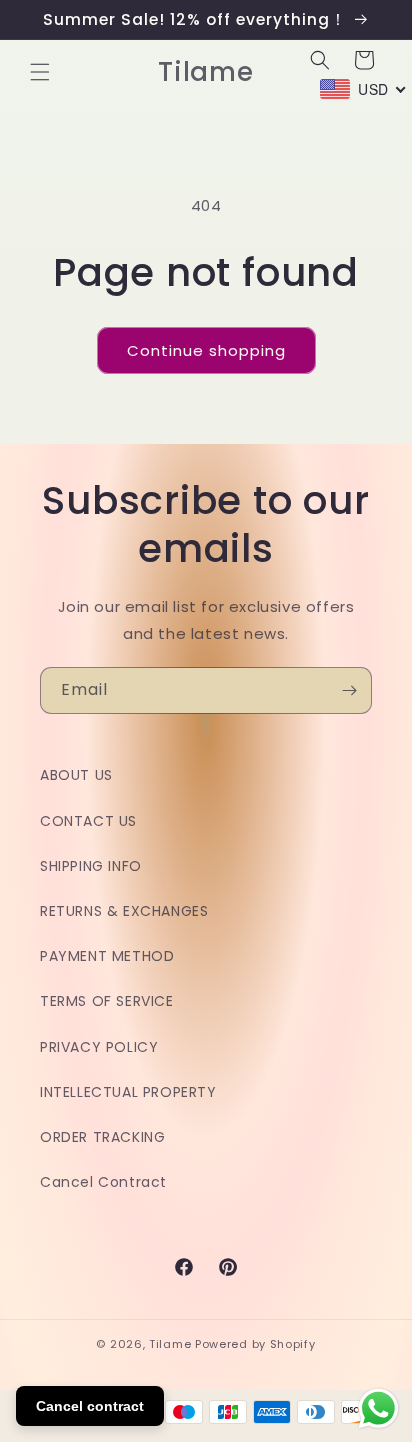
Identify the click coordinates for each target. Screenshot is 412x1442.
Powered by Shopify (255, 1344)
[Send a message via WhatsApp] (378, 1408)
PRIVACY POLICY (99, 1047)
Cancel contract (90, 1406)
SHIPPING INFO (91, 866)
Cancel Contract (103, 1182)
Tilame (170, 1344)
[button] (40, 72)
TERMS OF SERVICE (107, 1001)
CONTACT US (88, 821)
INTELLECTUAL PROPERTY (128, 1092)
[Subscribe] (349, 690)
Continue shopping (206, 350)
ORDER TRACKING (102, 1137)
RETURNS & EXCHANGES (124, 911)
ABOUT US (76, 775)
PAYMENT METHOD (107, 956)
